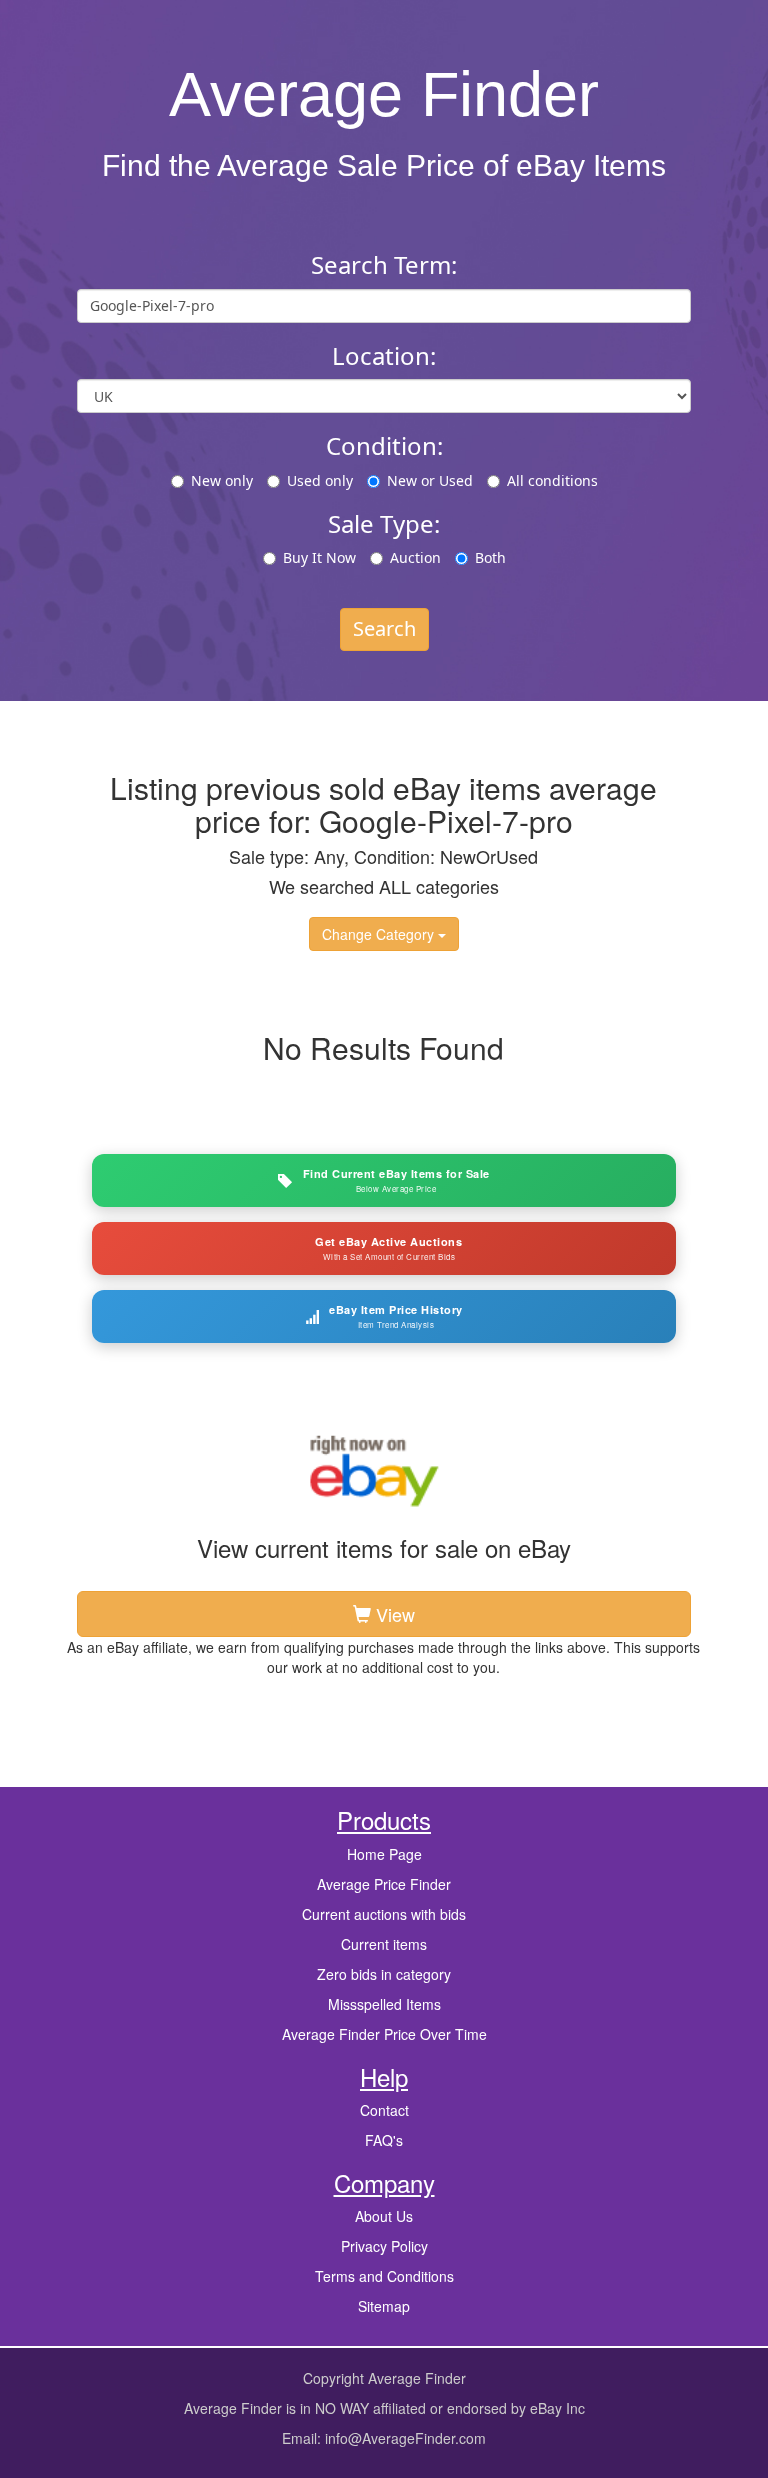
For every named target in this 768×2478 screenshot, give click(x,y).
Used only (320, 480)
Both (490, 557)
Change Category (380, 934)
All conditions (552, 480)
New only (222, 480)
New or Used (430, 480)
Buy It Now (319, 557)
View (393, 1614)
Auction (415, 557)
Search (384, 628)
